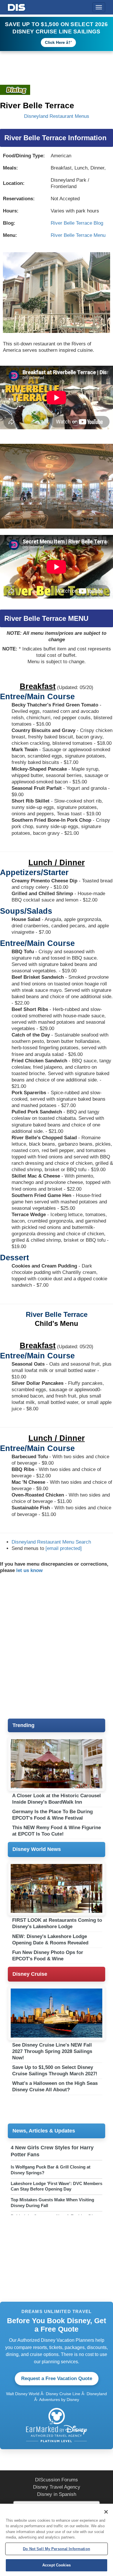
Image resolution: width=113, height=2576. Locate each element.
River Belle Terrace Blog (77, 223)
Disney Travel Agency (57, 2487)
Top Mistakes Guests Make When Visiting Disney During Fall (52, 2203)
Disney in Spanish (57, 2494)
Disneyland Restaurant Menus (57, 116)
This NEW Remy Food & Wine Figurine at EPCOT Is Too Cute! (57, 1831)
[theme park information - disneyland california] (15, 90)
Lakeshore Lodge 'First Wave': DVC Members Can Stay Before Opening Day (57, 2186)
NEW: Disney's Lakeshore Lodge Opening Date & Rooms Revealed (50, 1940)
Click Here (55, 42)
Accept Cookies (57, 2565)
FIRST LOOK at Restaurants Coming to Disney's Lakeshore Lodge (57, 1923)
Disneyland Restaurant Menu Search (51, 1542)
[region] (57, 2540)
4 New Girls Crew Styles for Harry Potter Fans (52, 2151)
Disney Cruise (30, 1974)
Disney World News (37, 1849)
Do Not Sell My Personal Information (57, 2549)
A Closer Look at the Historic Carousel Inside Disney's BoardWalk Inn (57, 1799)
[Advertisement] (57, 1646)
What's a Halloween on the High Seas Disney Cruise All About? (55, 2086)
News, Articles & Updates (44, 2131)
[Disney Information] (17, 6)
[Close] (106, 2512)
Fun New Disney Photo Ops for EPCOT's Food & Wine (48, 1956)
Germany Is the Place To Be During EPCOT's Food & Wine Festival (52, 1815)
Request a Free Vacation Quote (57, 2378)
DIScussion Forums (57, 2480)
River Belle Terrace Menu (78, 235)
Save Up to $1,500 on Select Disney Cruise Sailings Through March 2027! (55, 2071)
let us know (29, 1570)
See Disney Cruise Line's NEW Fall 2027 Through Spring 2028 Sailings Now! (52, 2051)
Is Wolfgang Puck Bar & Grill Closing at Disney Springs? (51, 2170)
